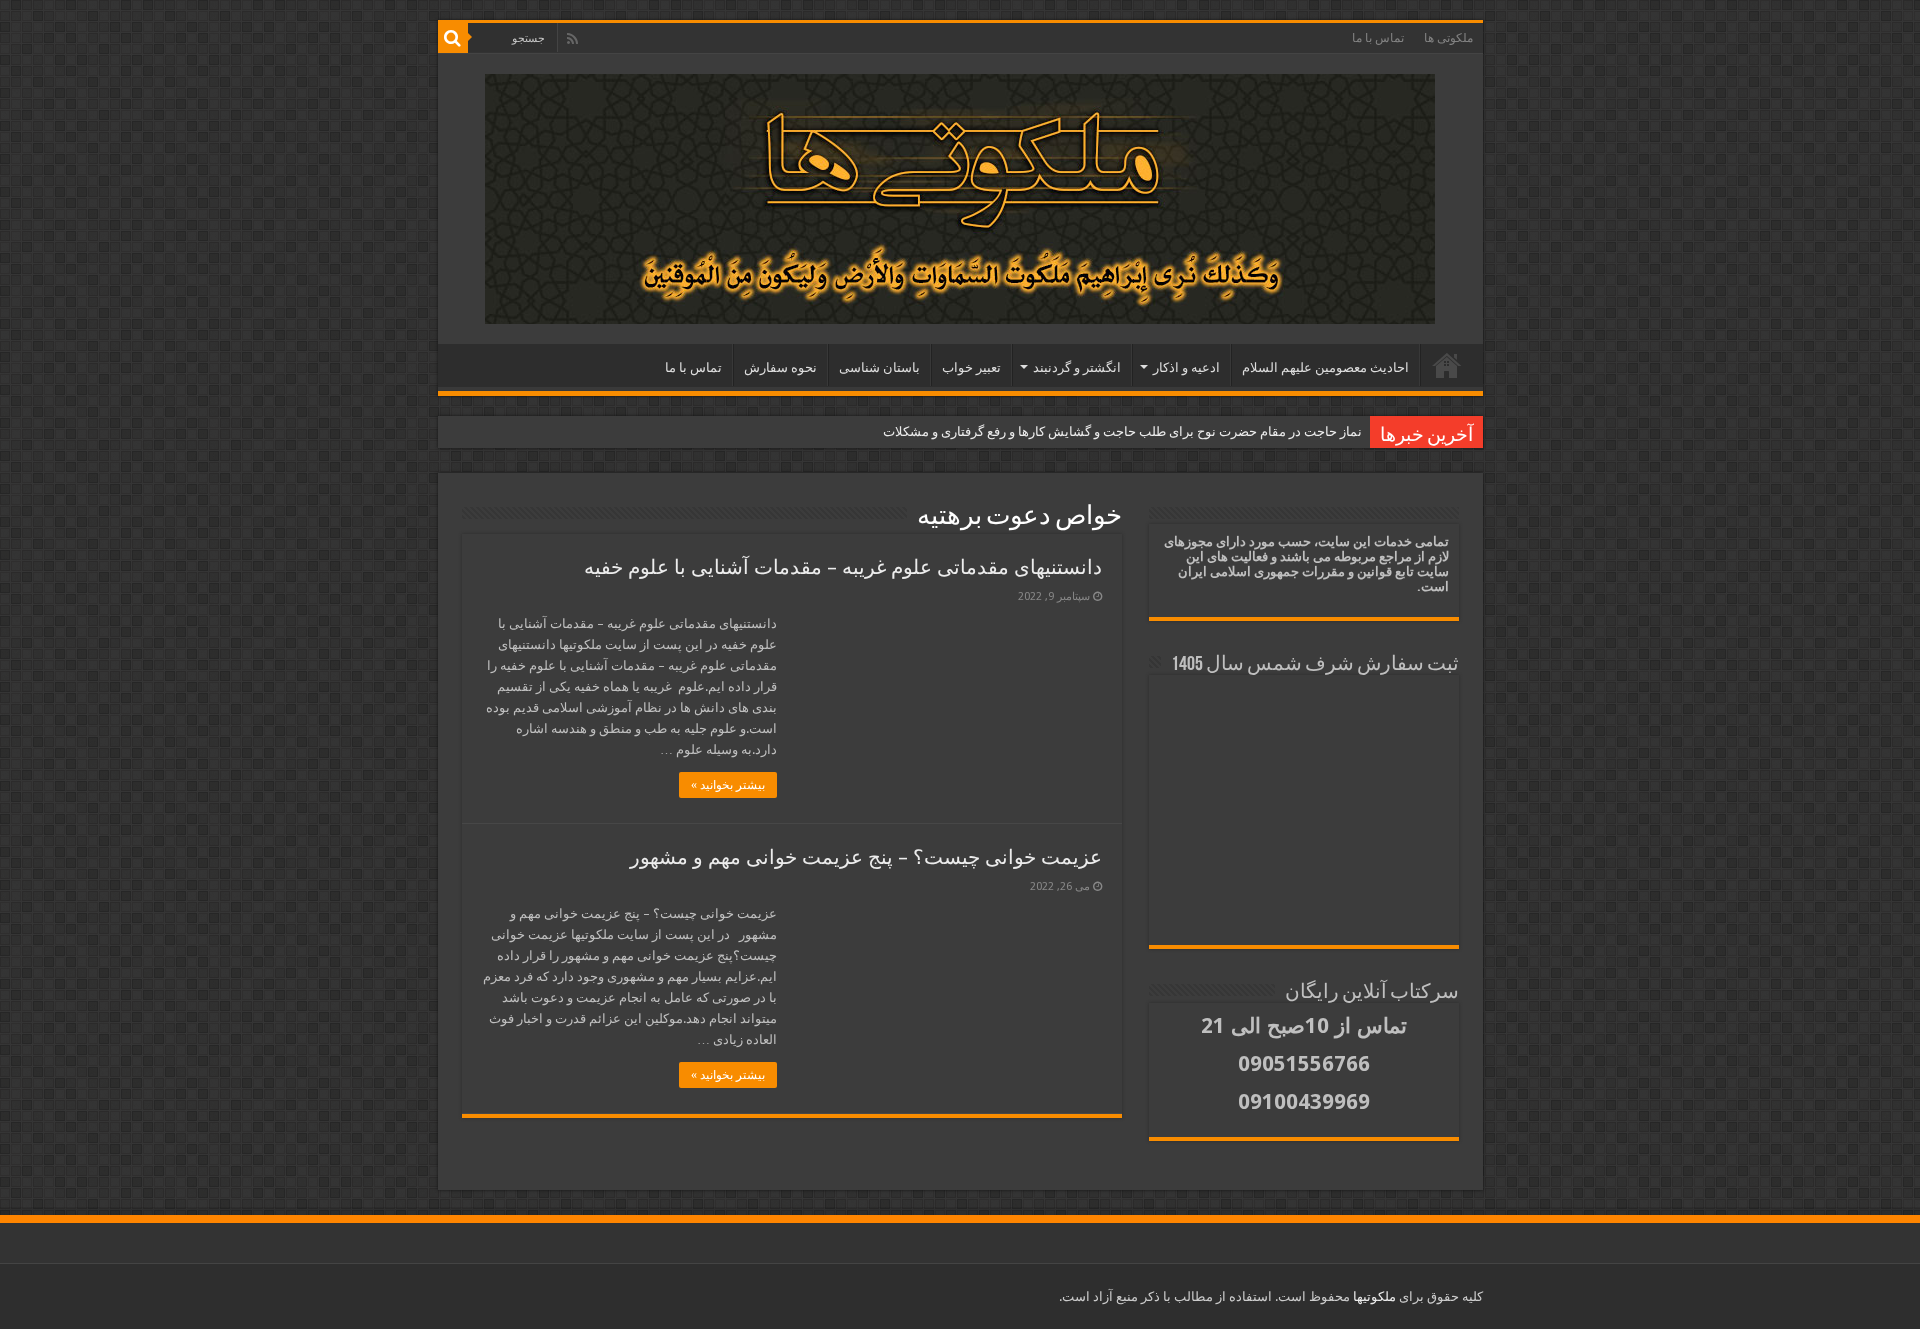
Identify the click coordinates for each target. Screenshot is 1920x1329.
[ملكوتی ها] (960, 195)
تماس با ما (1378, 38)
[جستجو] (453, 38)
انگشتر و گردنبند (1077, 367)
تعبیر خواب (971, 367)
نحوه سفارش (780, 367)
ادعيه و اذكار (1186, 367)
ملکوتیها (1373, 1296)
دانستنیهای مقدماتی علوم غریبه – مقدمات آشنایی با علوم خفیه (843, 567)
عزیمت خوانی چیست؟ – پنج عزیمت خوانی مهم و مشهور (866, 857)
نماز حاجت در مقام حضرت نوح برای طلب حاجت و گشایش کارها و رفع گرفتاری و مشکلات (1122, 431)
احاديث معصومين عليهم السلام (1325, 367)
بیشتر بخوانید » (728, 785)
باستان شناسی (879, 367)
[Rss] (572, 39)
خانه (1447, 365)
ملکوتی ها (1448, 38)
